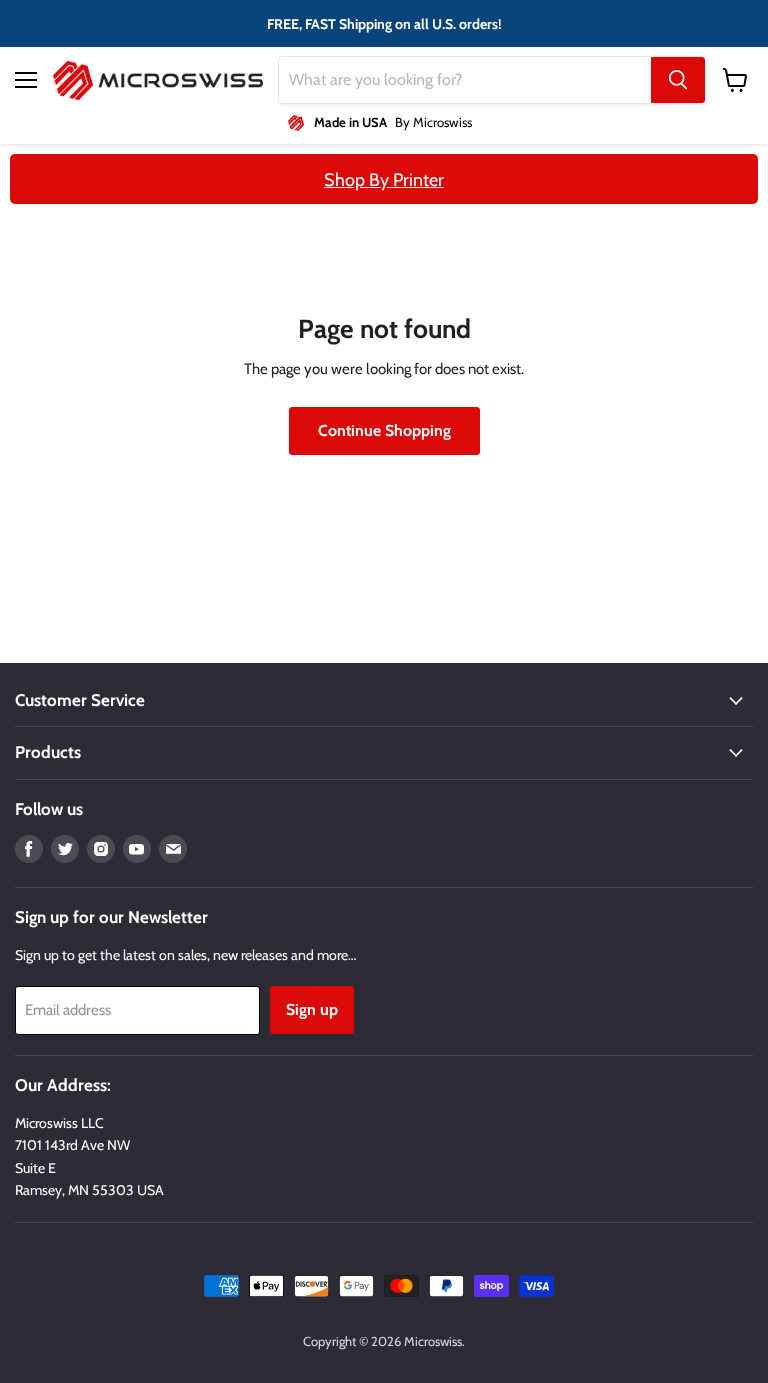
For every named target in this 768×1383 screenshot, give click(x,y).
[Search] (678, 80)
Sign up (312, 1009)
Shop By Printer (384, 180)
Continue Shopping (384, 430)
